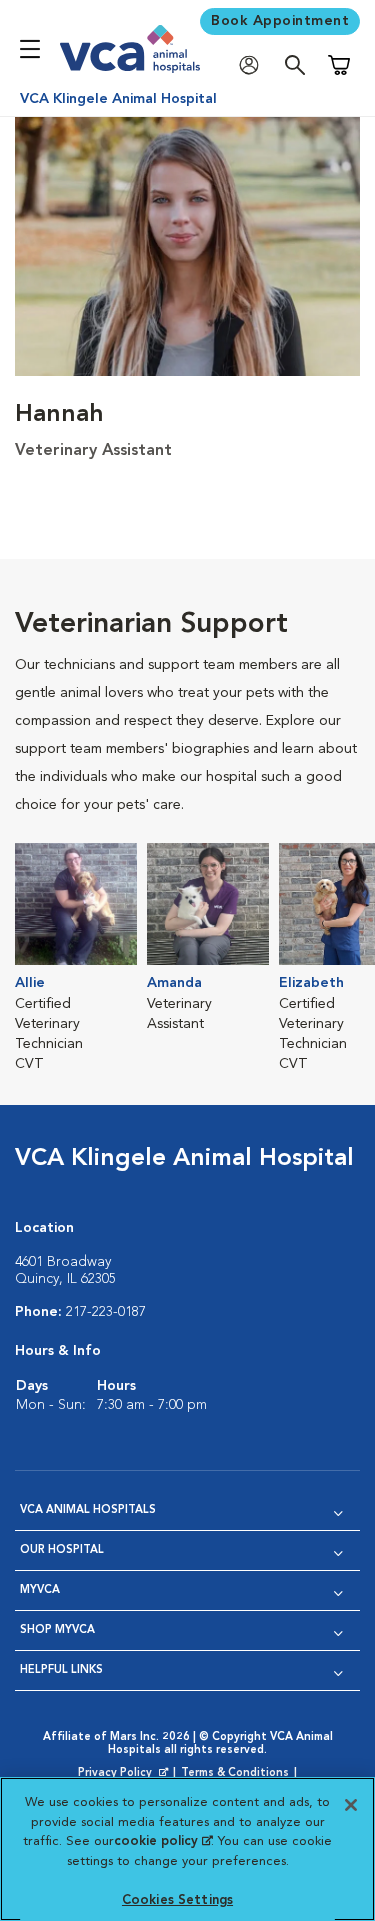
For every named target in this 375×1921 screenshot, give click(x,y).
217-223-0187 (106, 1312)
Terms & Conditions (235, 1773)
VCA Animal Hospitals (88, 1510)
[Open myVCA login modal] (254, 65)
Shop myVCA (57, 1630)
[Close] (351, 1805)
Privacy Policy (125, 1774)
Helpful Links (61, 1670)
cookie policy (163, 1841)
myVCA (40, 1590)
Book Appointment (280, 21)
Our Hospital (62, 1550)
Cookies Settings (177, 1900)
